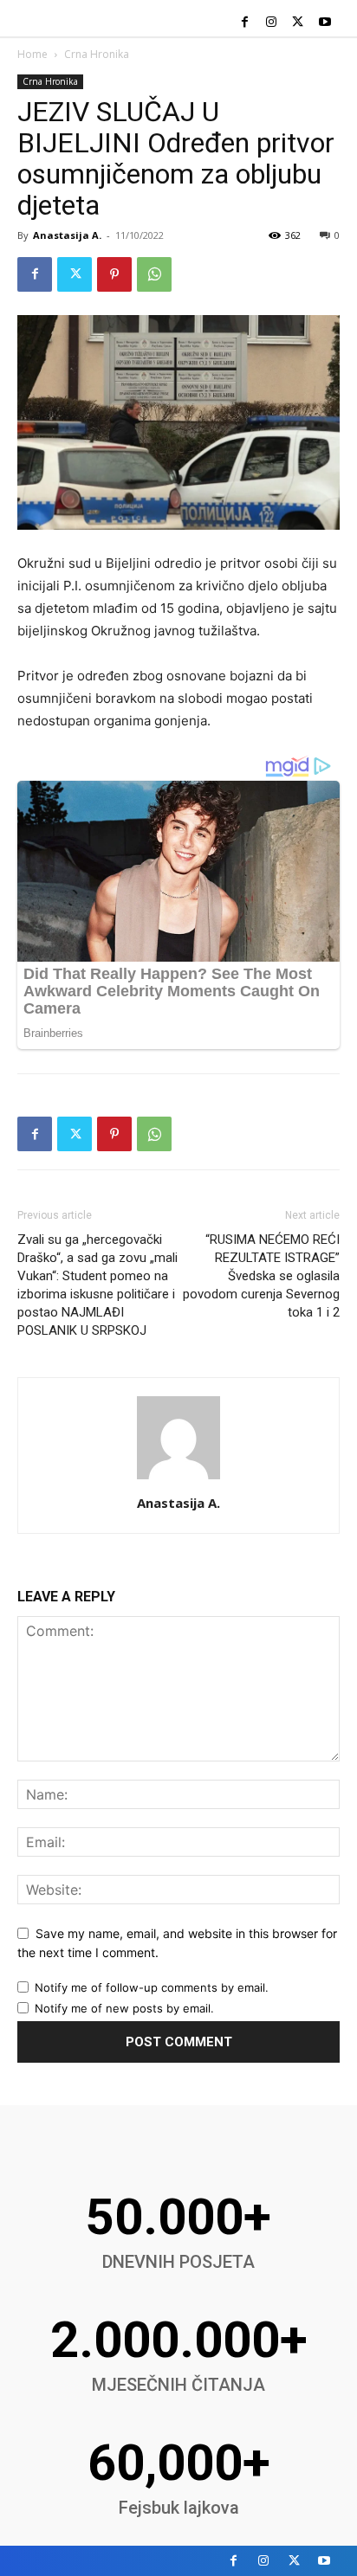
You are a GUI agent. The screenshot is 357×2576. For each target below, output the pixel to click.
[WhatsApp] (154, 274)
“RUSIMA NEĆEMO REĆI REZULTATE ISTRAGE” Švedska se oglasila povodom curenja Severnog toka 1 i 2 (261, 1276)
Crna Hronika (97, 54)
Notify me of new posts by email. (124, 2008)
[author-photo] (178, 1479)
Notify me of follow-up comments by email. (152, 1987)
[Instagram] (272, 23)
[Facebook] (245, 23)
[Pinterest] (114, 274)
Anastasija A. (67, 235)
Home (32, 54)
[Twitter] (298, 23)
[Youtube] (325, 23)
